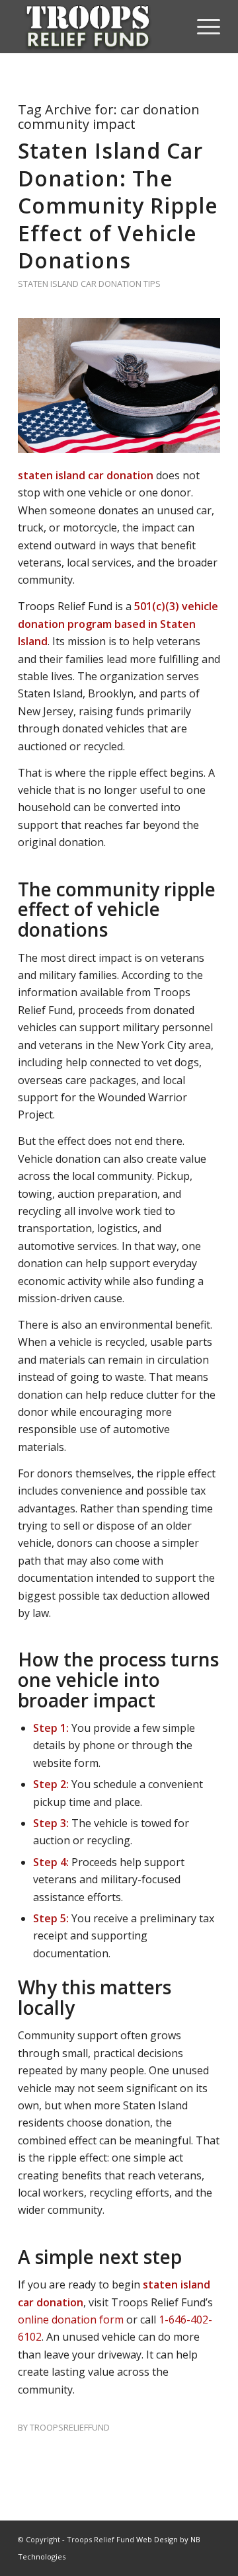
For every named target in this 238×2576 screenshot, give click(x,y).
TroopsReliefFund (70, 2427)
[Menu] (202, 26)
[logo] (99, 26)
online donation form (71, 2320)
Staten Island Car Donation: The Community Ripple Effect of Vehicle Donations (118, 205)
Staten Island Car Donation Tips (89, 284)
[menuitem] (202, 26)
